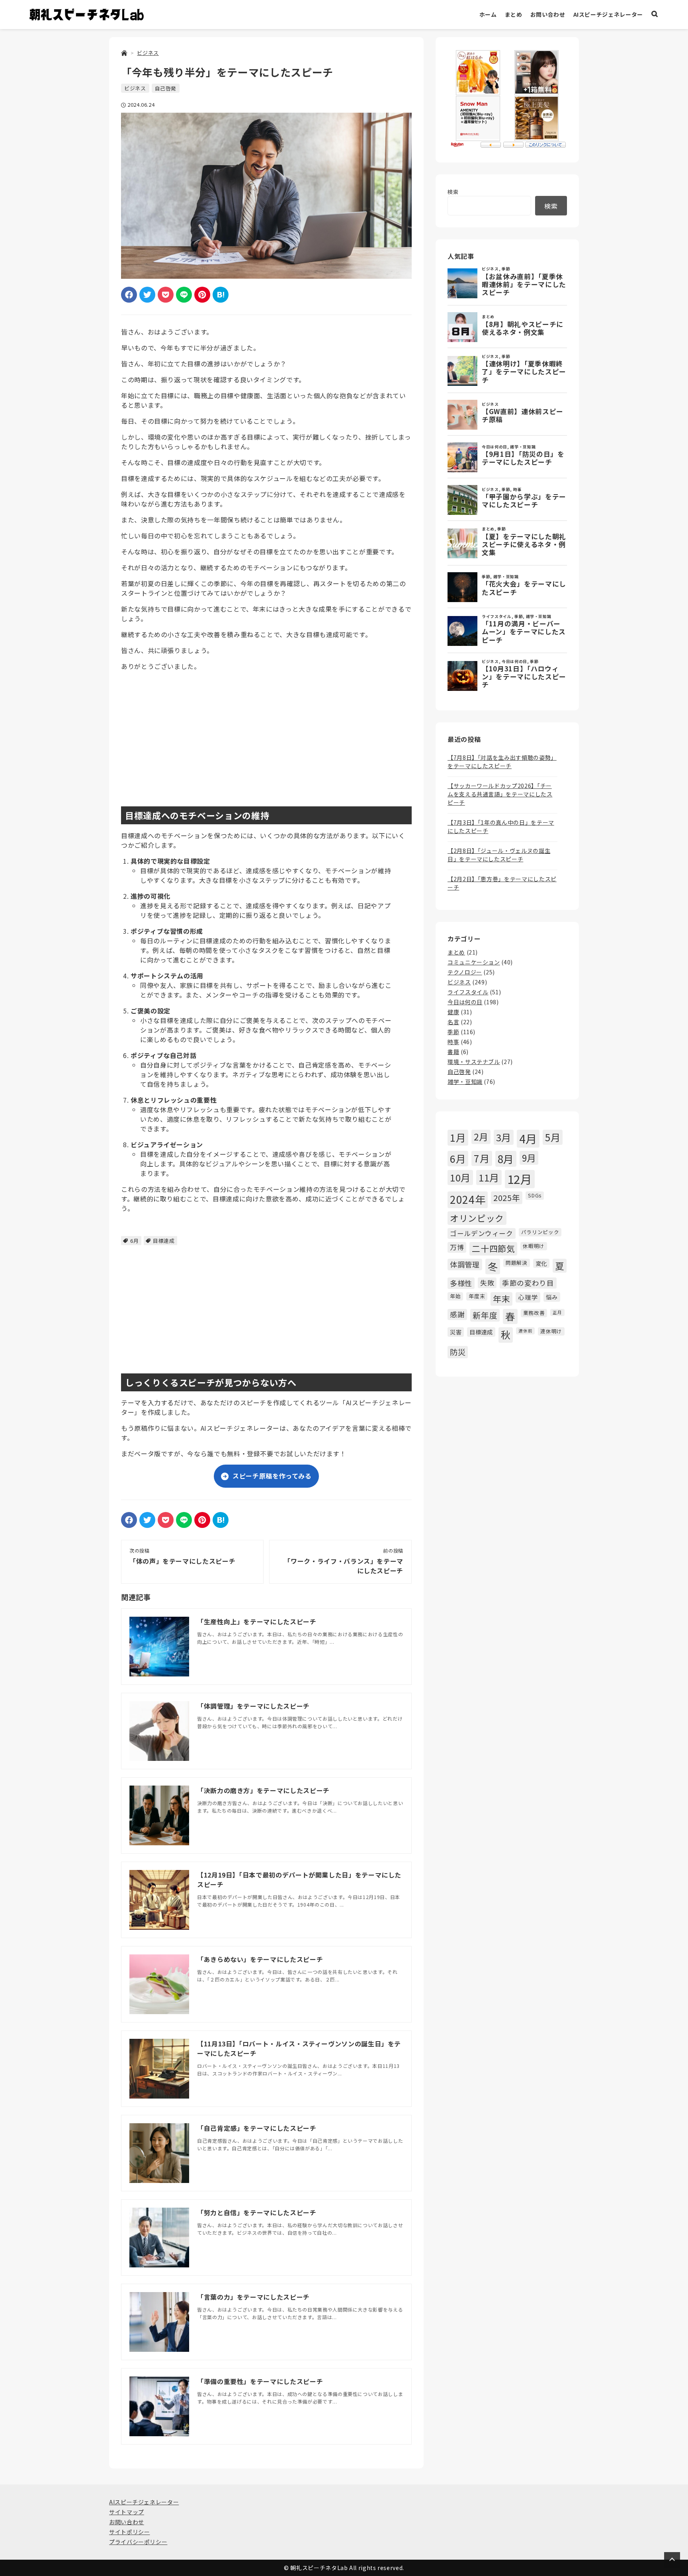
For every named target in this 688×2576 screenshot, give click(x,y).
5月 (553, 1137)
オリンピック (477, 1218)
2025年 (507, 1198)
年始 (455, 1296)
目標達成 (164, 1241)
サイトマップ (127, 2512)
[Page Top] (672, 2560)
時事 (453, 1042)
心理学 (528, 1297)
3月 (504, 1137)
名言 (453, 1022)
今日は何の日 (465, 1002)
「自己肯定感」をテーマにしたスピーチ (257, 2128)
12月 (520, 1179)
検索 (453, 192)
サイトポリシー (129, 2532)
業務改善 (534, 1313)
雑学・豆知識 (465, 1082)
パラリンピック (540, 1232)
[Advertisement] (266, 733)
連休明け (551, 1331)
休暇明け (534, 1246)
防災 (458, 1352)
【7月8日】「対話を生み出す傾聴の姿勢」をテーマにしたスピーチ (502, 762)
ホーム (488, 14)
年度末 (477, 1296)
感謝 (457, 1314)
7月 (482, 1158)
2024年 (468, 1199)
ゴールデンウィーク (482, 1233)
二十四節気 (493, 1248)
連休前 (525, 1331)
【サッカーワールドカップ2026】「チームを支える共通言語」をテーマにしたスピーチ (500, 794)
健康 (453, 1012)
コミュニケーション (474, 962)
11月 (489, 1177)
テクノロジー (465, 972)
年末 (501, 1299)
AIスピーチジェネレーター (608, 14)
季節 (453, 1032)
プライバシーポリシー (138, 2542)
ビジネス (135, 88)
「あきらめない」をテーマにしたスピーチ (260, 1959)
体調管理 (465, 1264)
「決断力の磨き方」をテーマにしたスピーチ (263, 1790)
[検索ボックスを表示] (655, 15)
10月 (460, 1177)
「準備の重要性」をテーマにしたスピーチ (260, 2381)
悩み (552, 1297)
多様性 (461, 1283)
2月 (481, 1136)
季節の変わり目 (528, 1283)
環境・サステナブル (474, 1062)
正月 (557, 1312)
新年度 (485, 1315)
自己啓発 (166, 88)
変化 (541, 1263)
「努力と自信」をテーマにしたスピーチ (257, 2212)
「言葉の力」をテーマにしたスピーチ (253, 2297)
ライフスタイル (468, 992)
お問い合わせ (548, 14)
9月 (529, 1158)
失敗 (487, 1283)
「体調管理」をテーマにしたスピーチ (253, 1706)
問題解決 (517, 1263)
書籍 (453, 1052)
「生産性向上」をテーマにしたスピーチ (257, 1621)
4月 (528, 1138)
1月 (458, 1137)
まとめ (514, 14)
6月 (134, 1241)
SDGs (535, 1195)
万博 (457, 1247)
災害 (456, 1332)
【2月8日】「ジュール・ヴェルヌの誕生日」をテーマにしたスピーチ (499, 855)
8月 (506, 1159)
